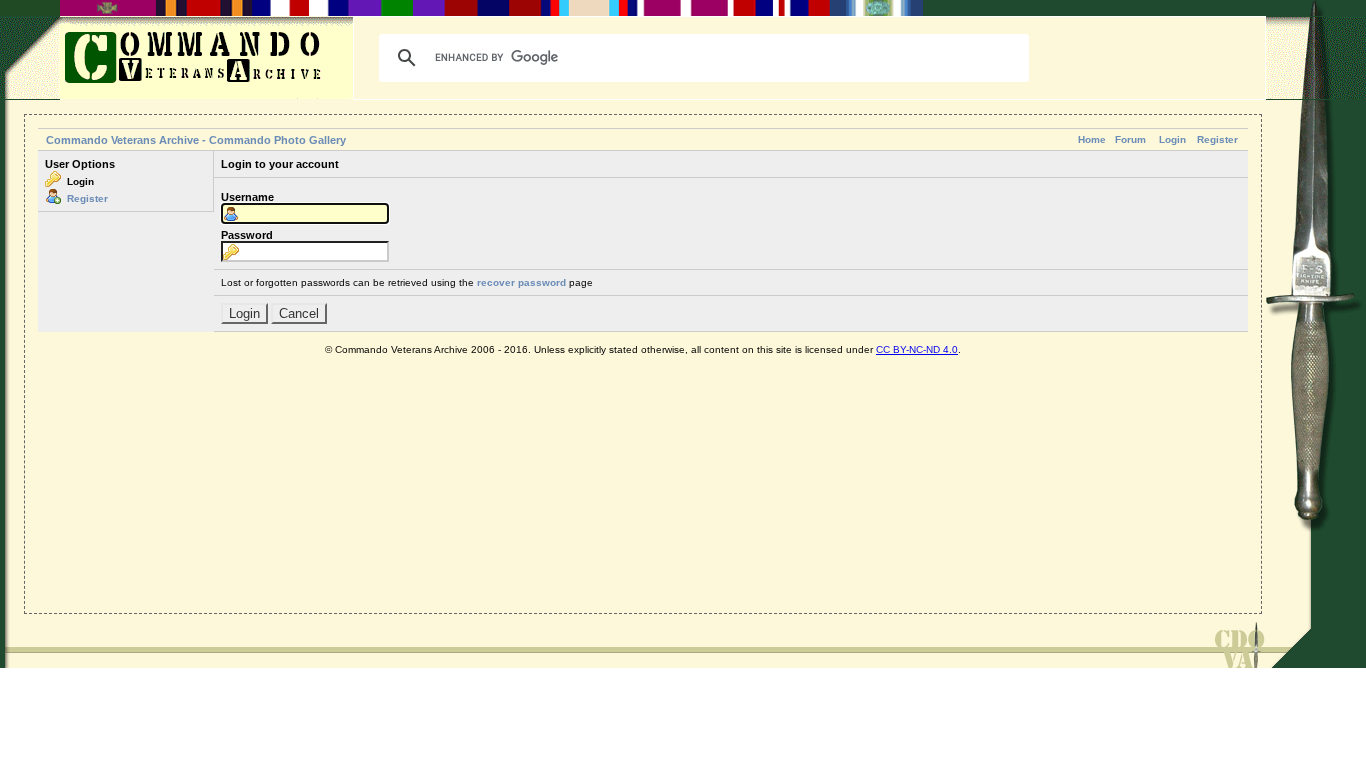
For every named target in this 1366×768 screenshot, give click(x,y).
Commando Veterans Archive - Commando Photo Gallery (196, 140)
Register (1217, 139)
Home (1092, 139)
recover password (521, 282)
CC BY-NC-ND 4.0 (917, 349)
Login (1172, 139)
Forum (1130, 139)
